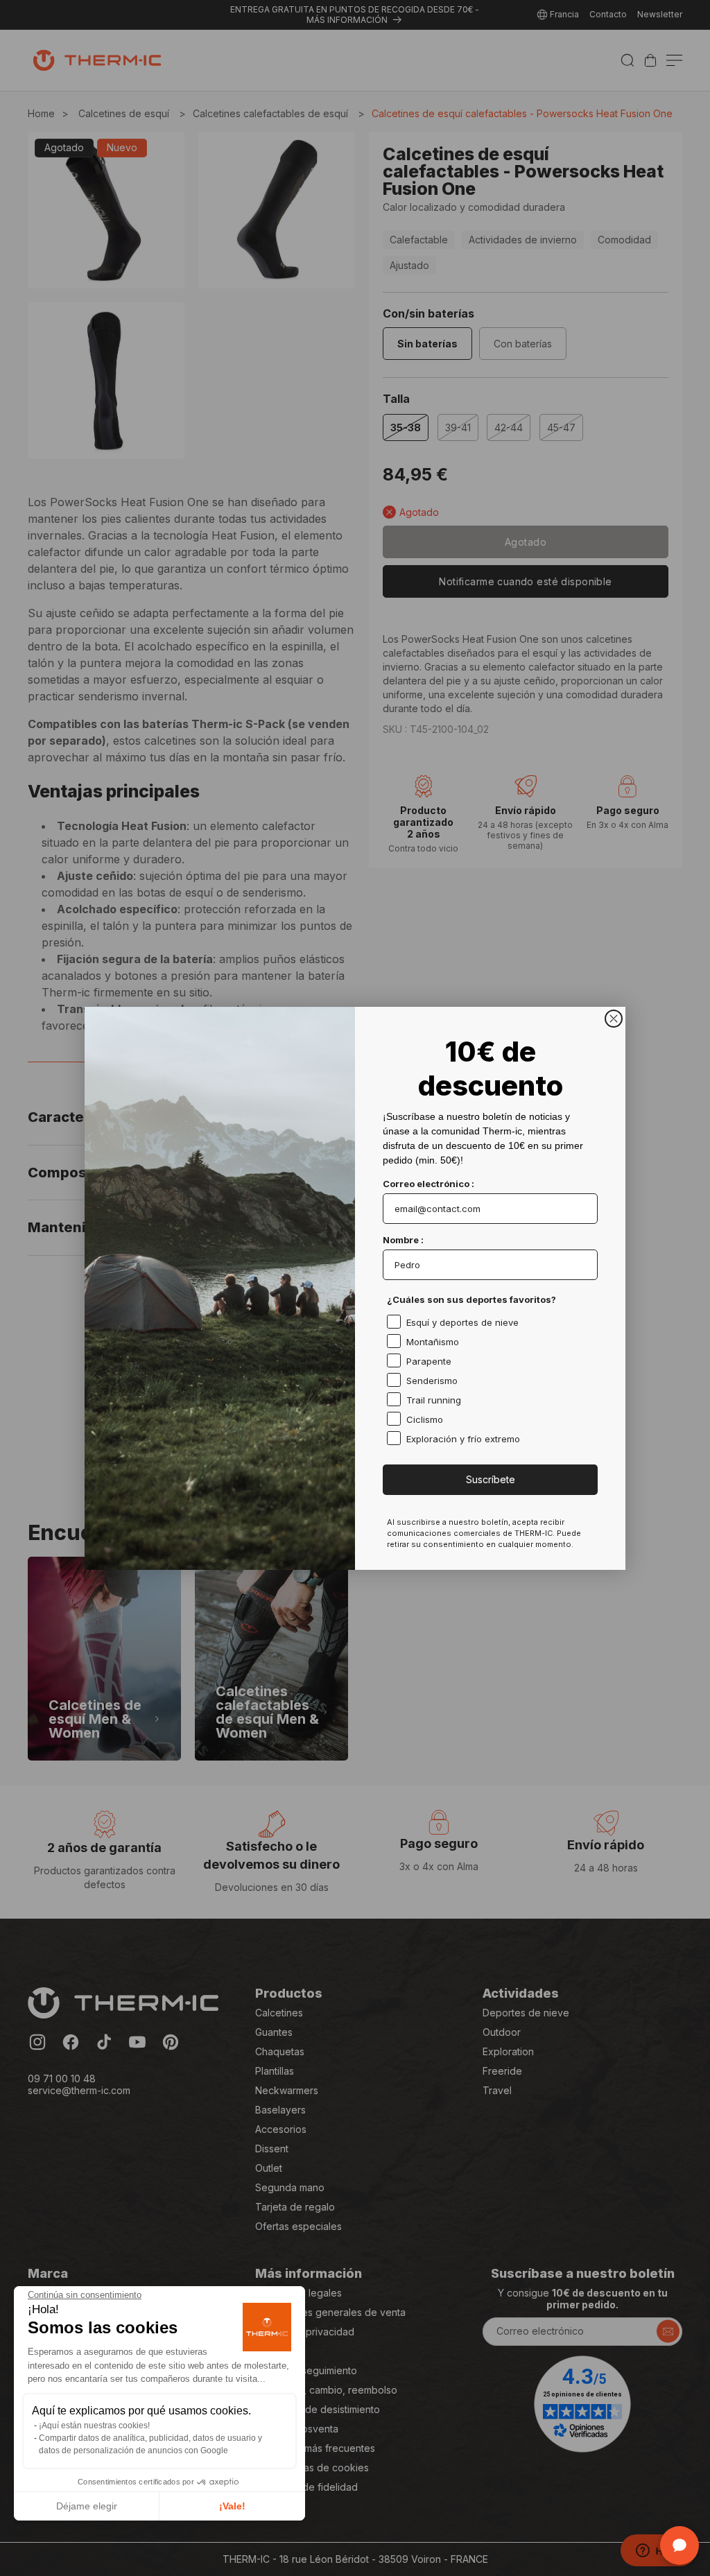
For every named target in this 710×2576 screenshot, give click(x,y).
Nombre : (403, 1240)
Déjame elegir (87, 2506)
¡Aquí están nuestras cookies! (94, 2426)
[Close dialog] (614, 1019)
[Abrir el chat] (679, 2545)
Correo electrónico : (428, 1184)
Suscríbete (491, 1479)
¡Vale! (232, 2506)
